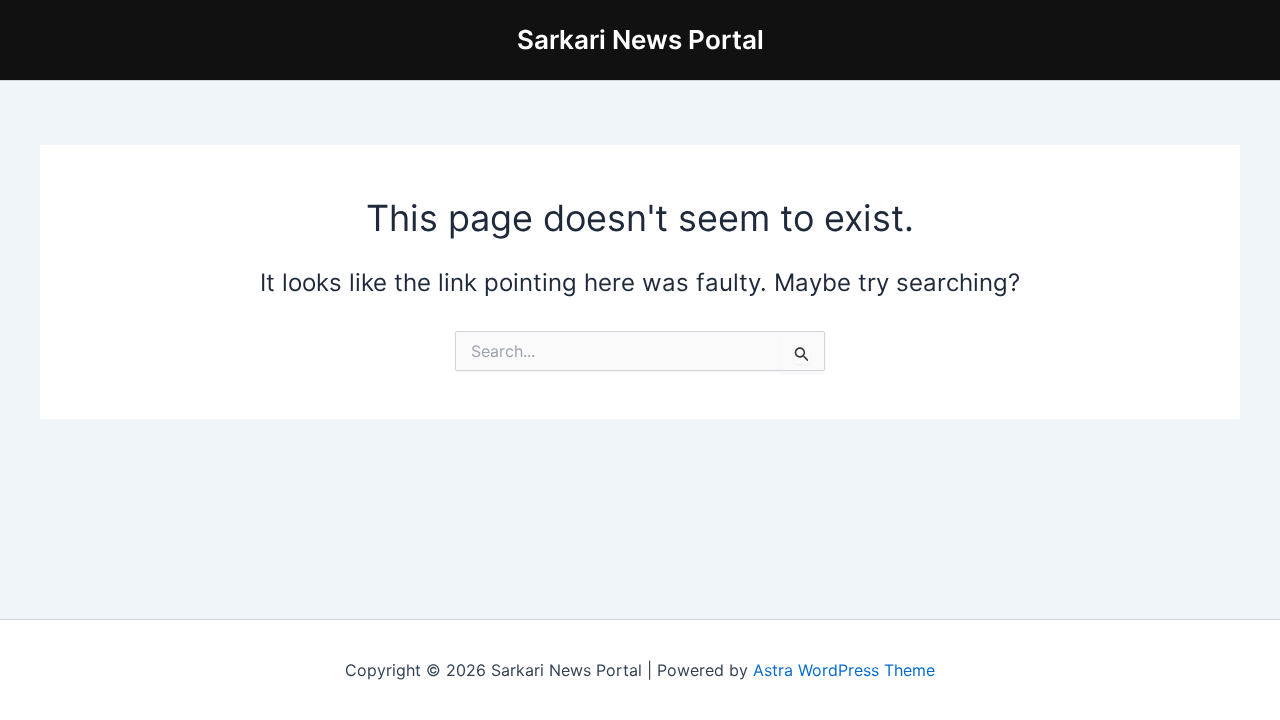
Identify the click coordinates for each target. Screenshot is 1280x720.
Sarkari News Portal (640, 39)
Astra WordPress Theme (844, 670)
